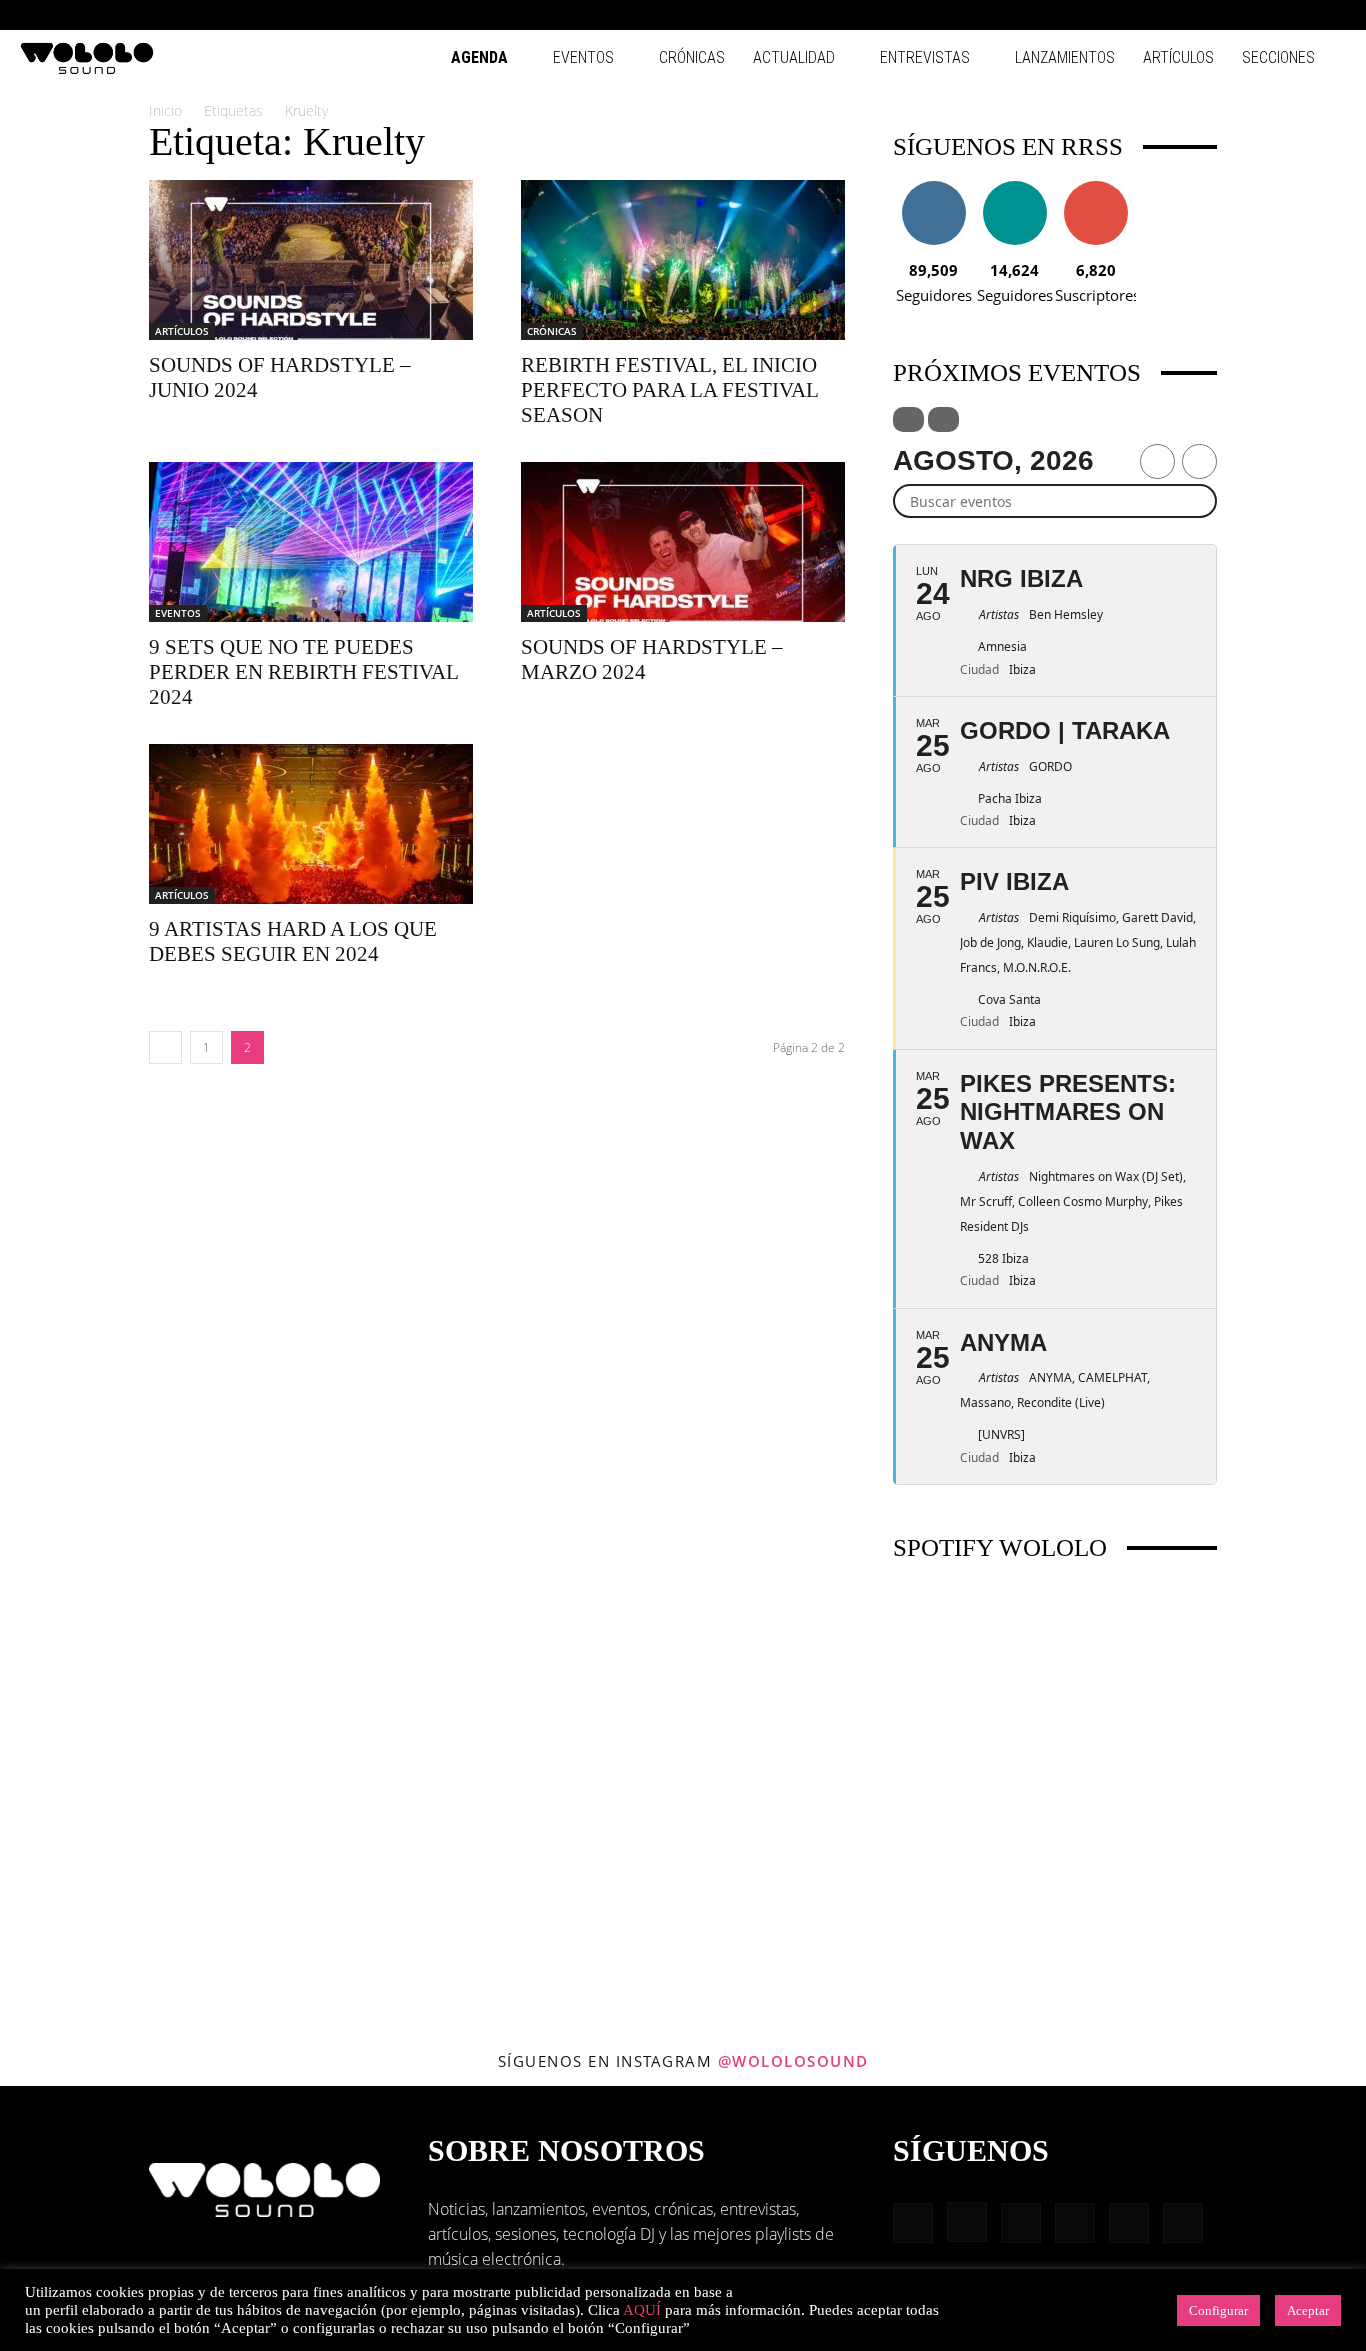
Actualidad (794, 57)
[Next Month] (1199, 461)
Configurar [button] (1218, 2310)
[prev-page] (165, 1047)
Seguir (933, 188)
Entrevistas (925, 57)
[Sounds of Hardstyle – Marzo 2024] (683, 542)
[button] (1136, 14)
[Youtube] (1331, 15)
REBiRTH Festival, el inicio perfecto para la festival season (669, 390)
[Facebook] (1166, 15)
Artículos (1178, 57)
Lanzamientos (1065, 57)
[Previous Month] (1157, 461)
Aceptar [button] (1308, 2310)
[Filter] (908, 419)
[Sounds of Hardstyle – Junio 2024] (311, 260)
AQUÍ (642, 2310)
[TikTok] (1298, 15)
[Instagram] (1199, 15)
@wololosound (793, 2061)
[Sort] (943, 419)
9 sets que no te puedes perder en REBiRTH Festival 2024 (303, 672)
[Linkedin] (1232, 15)
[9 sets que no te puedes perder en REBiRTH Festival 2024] (311, 542)
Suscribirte (1096, 188)
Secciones (1278, 57)
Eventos (583, 57)
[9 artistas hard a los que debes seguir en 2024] (311, 824)
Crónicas (692, 57)
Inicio (165, 110)
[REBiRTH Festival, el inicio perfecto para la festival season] (683, 260)
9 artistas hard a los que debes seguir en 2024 (293, 941)
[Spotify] (1265, 15)
